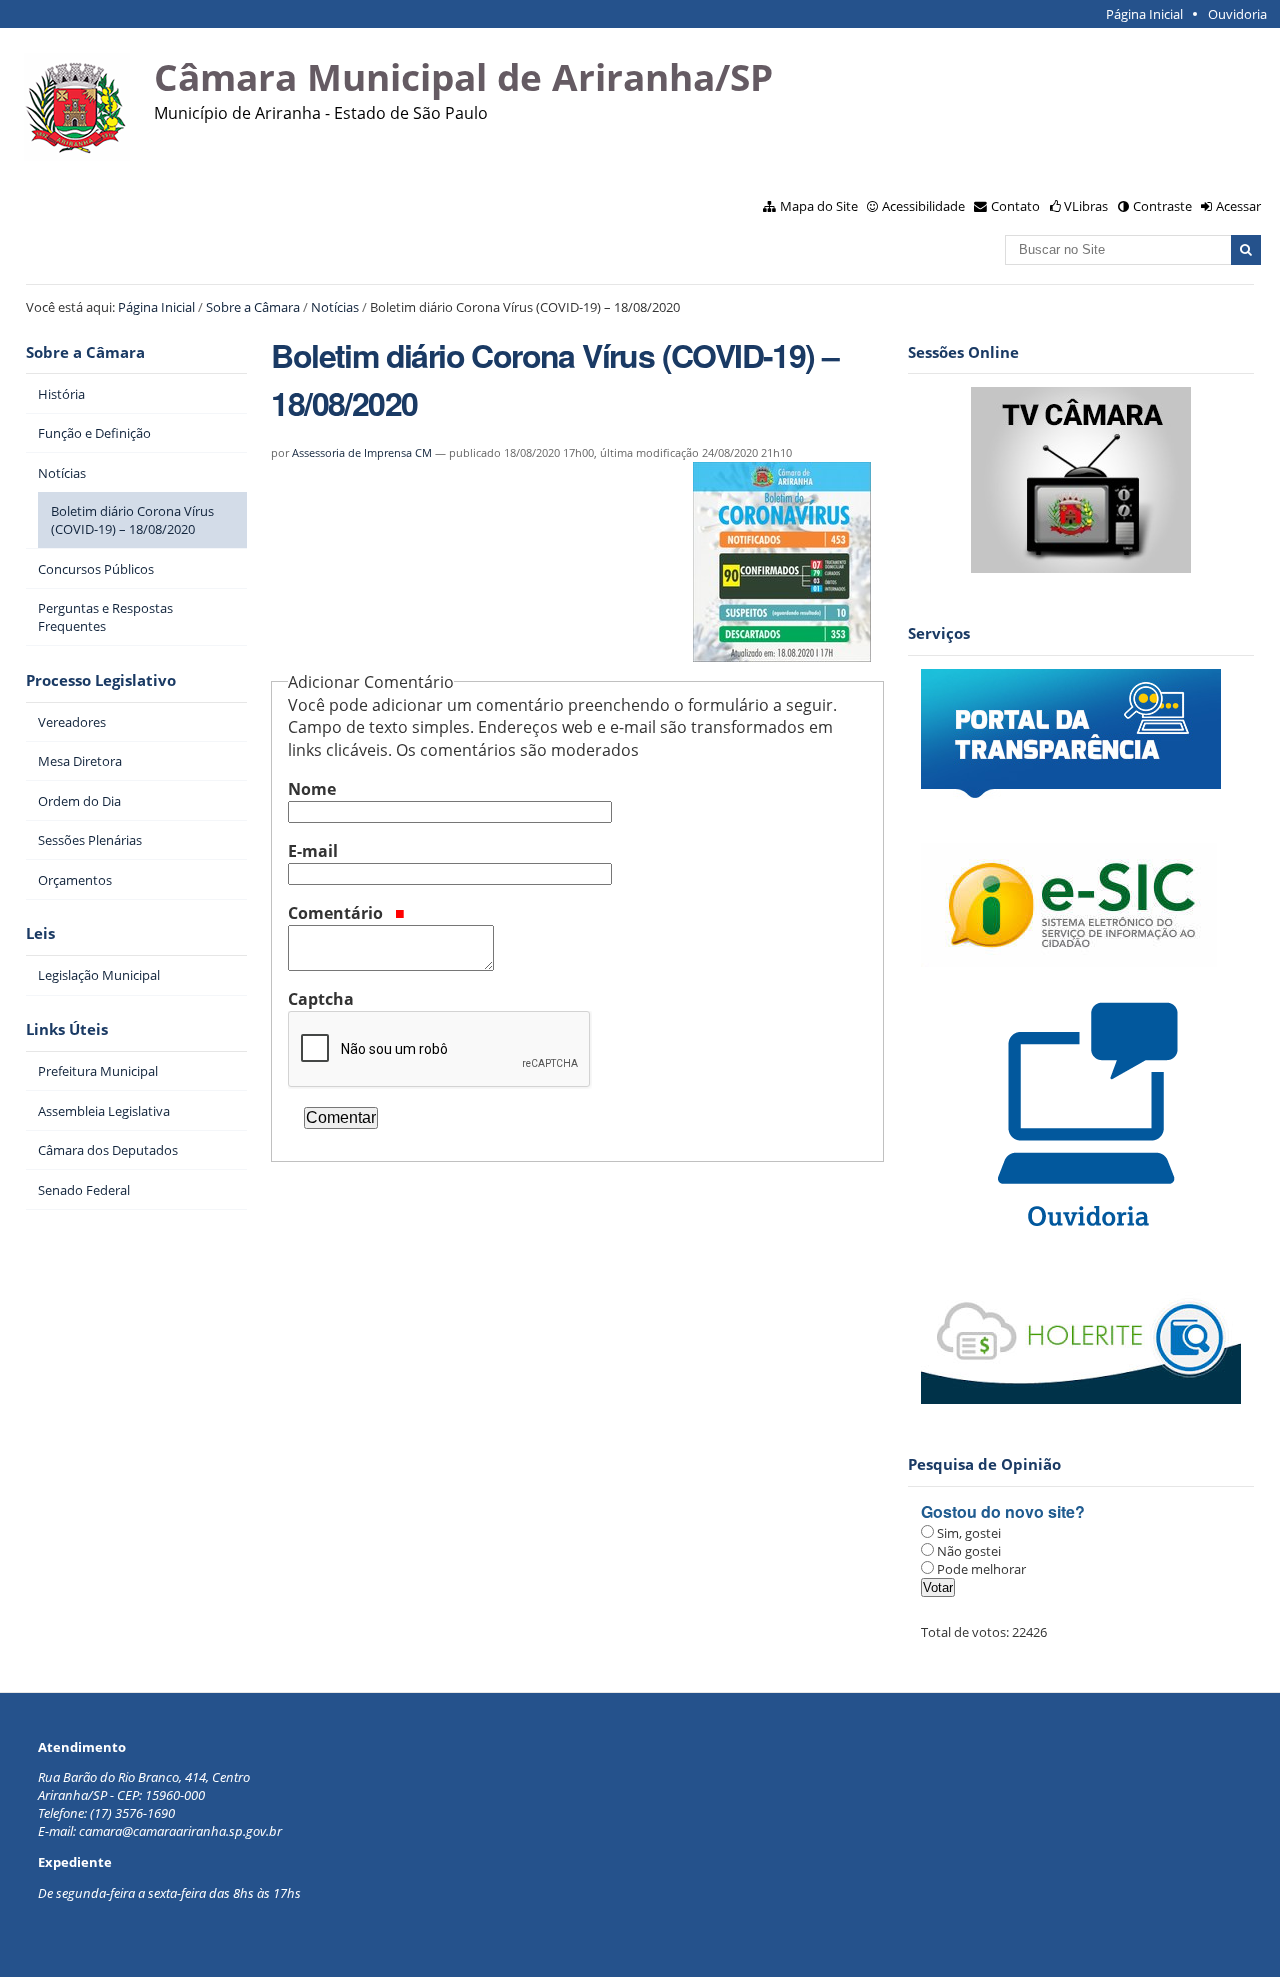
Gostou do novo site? (1003, 1511)
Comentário (337, 913)
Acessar (1238, 206)
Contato (1015, 206)
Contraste (1162, 206)
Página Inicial (1144, 14)
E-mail (313, 851)
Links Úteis (67, 1029)
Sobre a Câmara (253, 307)
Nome (312, 789)
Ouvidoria (1237, 14)
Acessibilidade (923, 206)
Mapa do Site (819, 206)
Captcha (321, 999)
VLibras (1086, 206)
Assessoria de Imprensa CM (362, 452)
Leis (40, 933)
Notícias (335, 307)
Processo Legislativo (101, 680)
